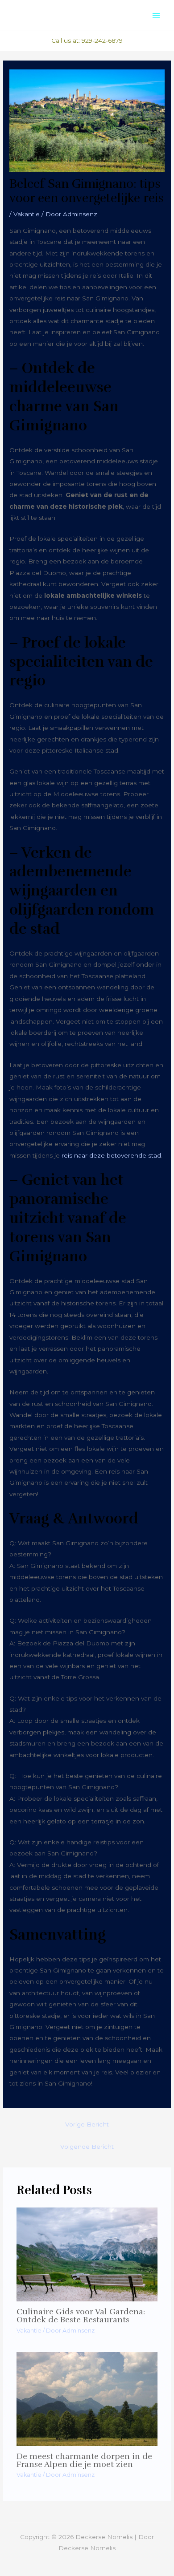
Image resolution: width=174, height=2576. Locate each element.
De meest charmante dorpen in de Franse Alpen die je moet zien (84, 2460)
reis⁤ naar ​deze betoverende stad (111, 1155)
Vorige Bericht (87, 2124)
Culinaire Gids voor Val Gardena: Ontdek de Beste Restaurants (81, 2316)
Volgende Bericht (87, 2147)
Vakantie (27, 214)
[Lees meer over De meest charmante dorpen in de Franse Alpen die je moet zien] (87, 2398)
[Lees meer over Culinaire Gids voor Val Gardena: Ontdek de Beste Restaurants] (87, 2254)
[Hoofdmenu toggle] (156, 15)
